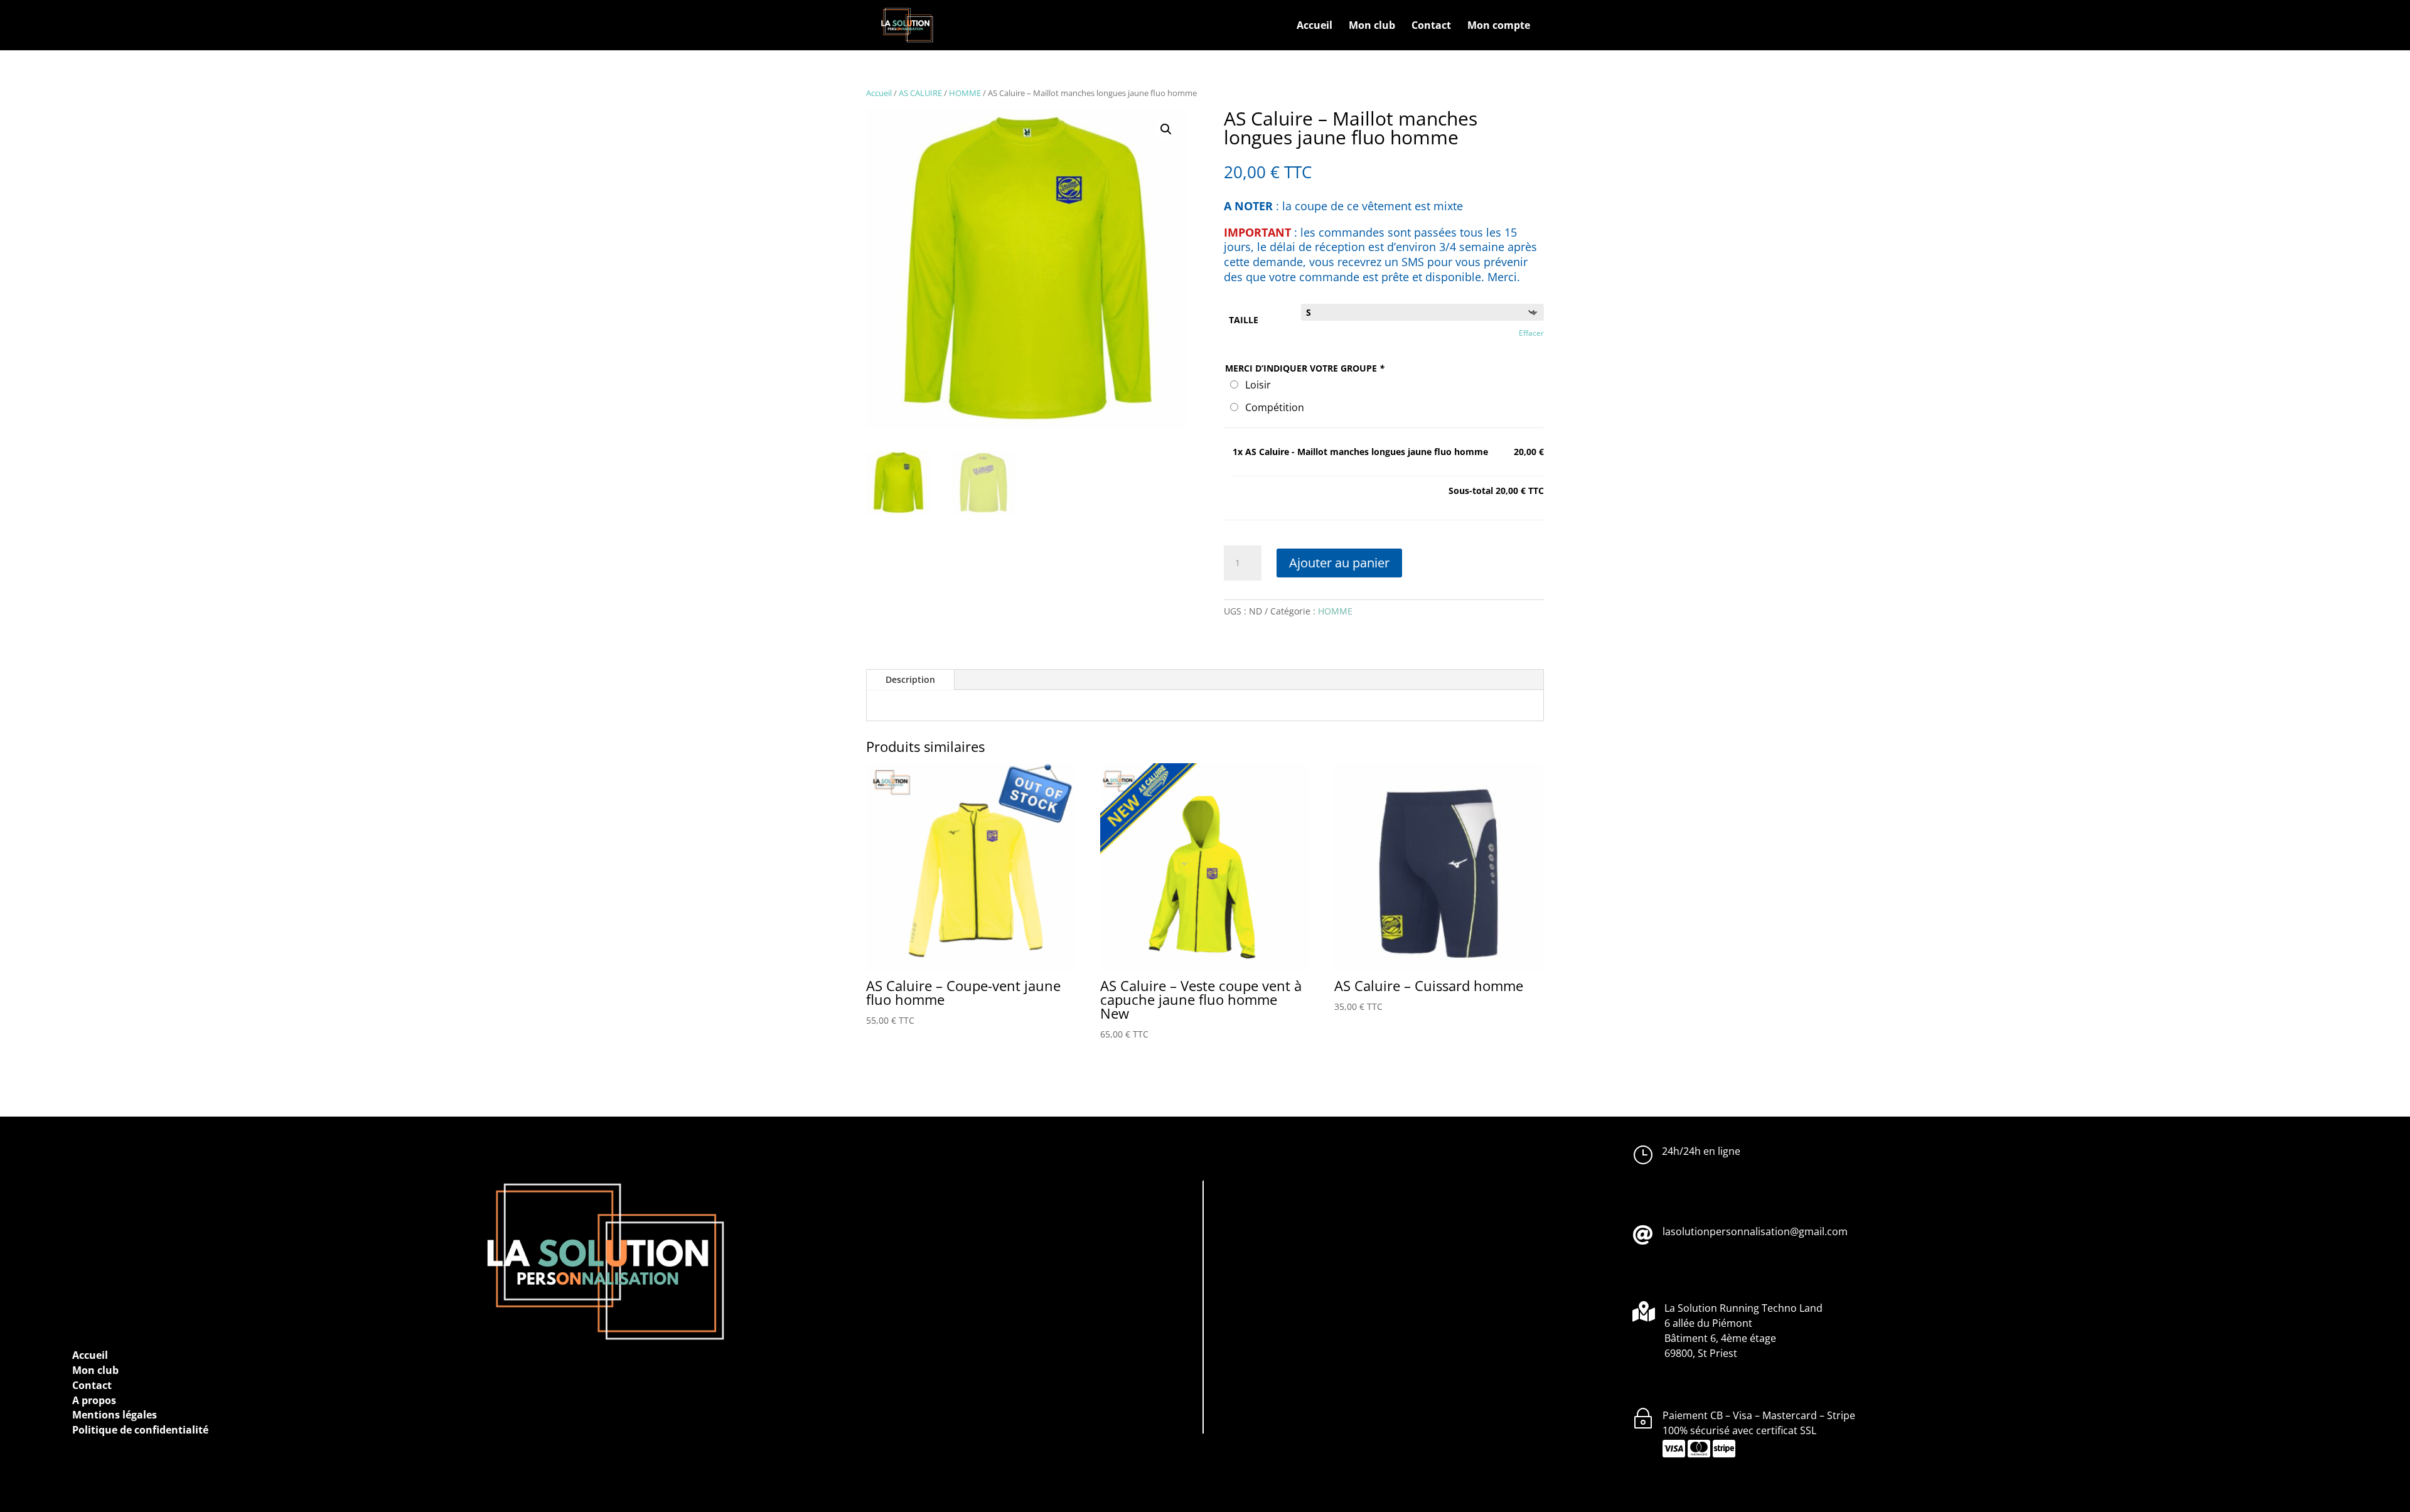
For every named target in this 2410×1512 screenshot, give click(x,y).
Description (910, 679)
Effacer (1531, 333)
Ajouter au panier (1339, 563)
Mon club (1372, 26)
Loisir (1256, 385)
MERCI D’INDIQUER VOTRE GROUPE (1305, 368)
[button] (1166, 129)
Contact (1431, 26)
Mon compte (1499, 26)
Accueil (1315, 26)
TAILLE (1244, 320)
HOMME (965, 93)
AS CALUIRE (920, 93)
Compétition (1272, 407)
